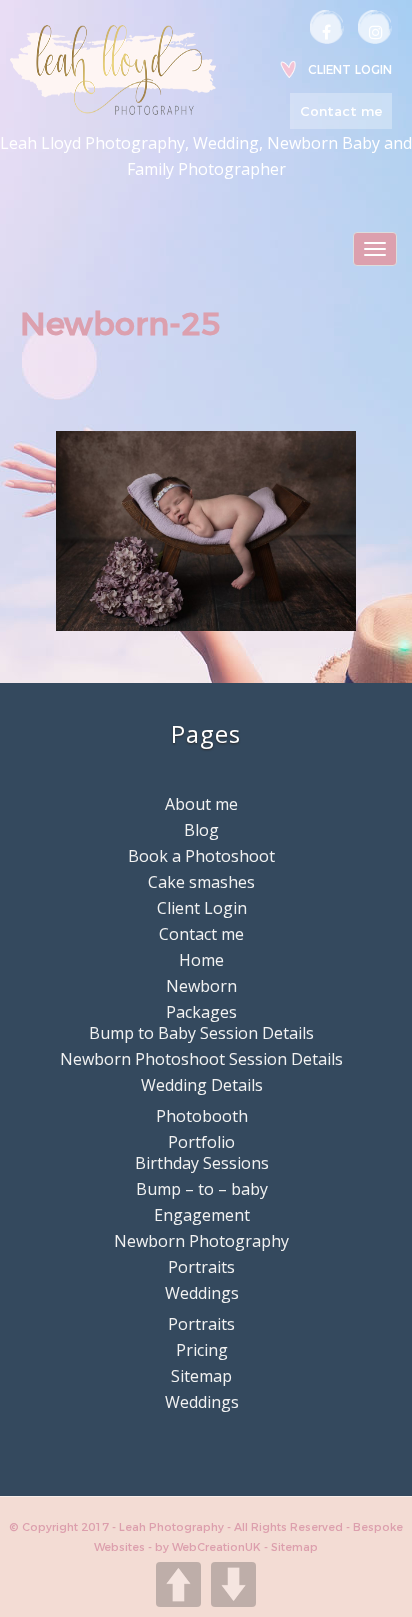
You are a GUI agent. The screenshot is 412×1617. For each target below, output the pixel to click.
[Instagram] (375, 27)
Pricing (202, 1350)
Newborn (201, 986)
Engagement (202, 1215)
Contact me (341, 111)
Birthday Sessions (202, 1163)
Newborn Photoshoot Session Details (201, 1059)
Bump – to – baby (202, 1189)
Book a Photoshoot (201, 856)
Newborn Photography (201, 1241)
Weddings (202, 1293)
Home (201, 960)
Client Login (350, 69)
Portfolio (201, 1142)
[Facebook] (327, 27)
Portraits (201, 1267)
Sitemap (201, 1376)
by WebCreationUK (209, 1547)
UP (178, 1584)
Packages (201, 1012)
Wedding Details (202, 1085)
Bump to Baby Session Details (201, 1033)
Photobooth (202, 1116)
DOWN (233, 1584)
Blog (201, 830)
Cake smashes (201, 882)
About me (201, 804)
